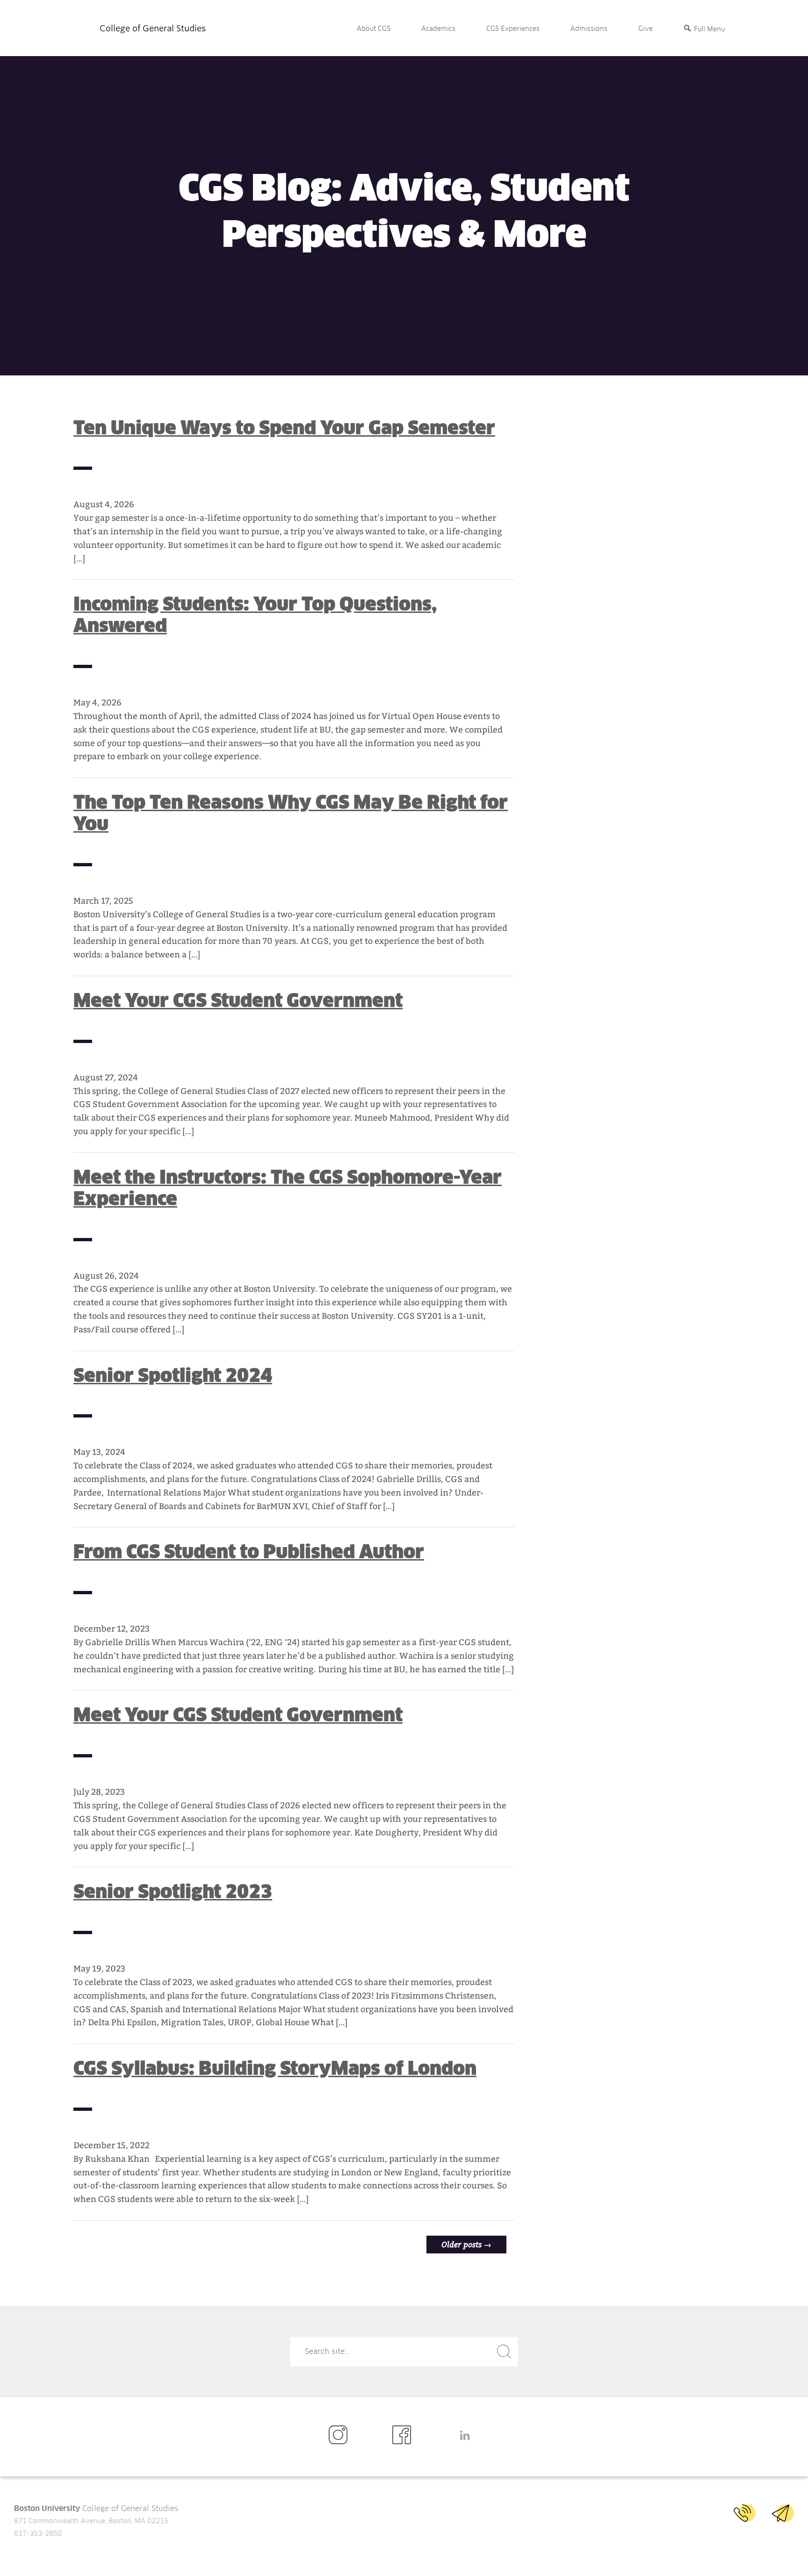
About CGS (374, 29)
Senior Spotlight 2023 (173, 1892)
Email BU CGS (783, 2513)
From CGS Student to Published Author (249, 1552)
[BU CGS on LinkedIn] (467, 2436)
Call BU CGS (745, 2513)
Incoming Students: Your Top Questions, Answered (255, 615)
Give (646, 29)
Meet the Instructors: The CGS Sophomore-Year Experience (288, 1188)
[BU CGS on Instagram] (341, 2436)
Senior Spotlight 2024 (173, 1375)
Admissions (589, 29)
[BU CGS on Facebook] (404, 2436)
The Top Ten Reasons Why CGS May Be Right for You (291, 813)
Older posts (466, 2244)
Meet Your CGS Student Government (238, 1000)
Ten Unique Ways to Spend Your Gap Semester (284, 428)
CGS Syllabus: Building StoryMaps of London (275, 2068)
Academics (438, 29)
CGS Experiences (513, 29)
